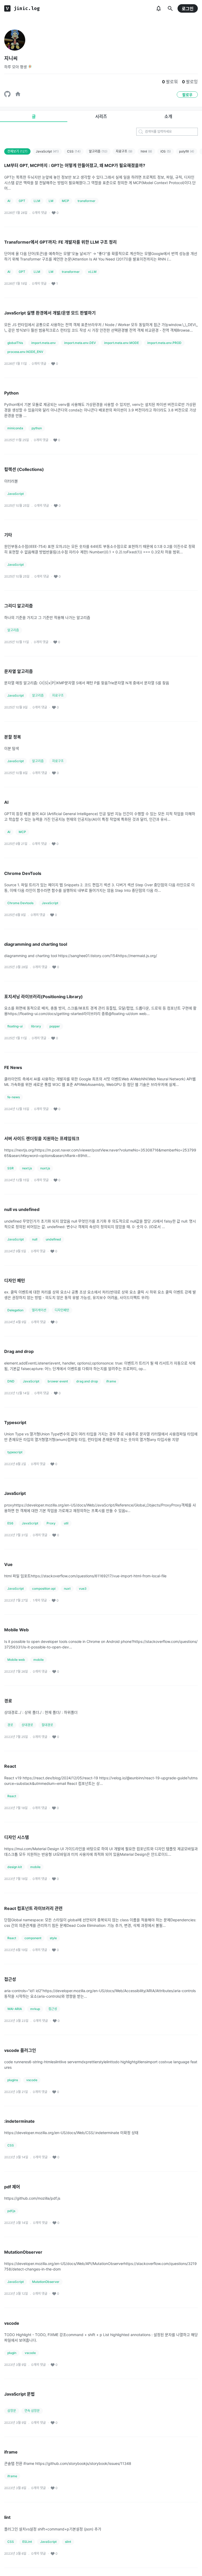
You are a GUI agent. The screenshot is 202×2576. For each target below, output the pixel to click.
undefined (53, 1239)
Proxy (51, 1523)
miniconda (15, 428)
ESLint (27, 2542)
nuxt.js (45, 1168)
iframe (111, 1381)
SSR (11, 1168)
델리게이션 (39, 1310)
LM (51, 201)
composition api (44, 1589)
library (36, 1026)
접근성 (53, 2009)
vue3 (83, 1589)
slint (68, 2542)
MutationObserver (46, 2282)
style (53, 1938)
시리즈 (101, 116)
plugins (13, 2080)
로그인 (188, 9)
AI (9, 201)
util (66, 1523)
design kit (15, 1867)
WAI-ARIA (15, 2009)
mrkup (35, 2009)
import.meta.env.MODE (122, 343)
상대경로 (27, 1725)
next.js (27, 1168)
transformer (87, 201)
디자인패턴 (62, 1310)
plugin (12, 2353)
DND (11, 1381)
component (33, 1938)
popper (55, 1026)
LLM (37, 201)
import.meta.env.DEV (80, 343)
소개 (168, 116)
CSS (74, 151)
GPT (22, 201)
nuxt (67, 1589)
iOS (166, 151)
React (12, 1796)
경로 (10, 1725)
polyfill (187, 151)
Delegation (15, 1310)
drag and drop (87, 1381)
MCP (65, 201)
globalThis (15, 343)
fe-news (14, 1097)
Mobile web (16, 1660)
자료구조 (124, 151)
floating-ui (15, 1026)
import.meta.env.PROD (164, 343)
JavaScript (47, 151)
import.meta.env (44, 343)
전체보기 (17, 151)
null (35, 1239)
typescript (15, 1452)
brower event (58, 1381)
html (146, 151)
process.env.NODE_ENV (25, 352)
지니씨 (11, 58)
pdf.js (11, 2211)
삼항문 (12, 2411)
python (37, 428)
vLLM (92, 272)
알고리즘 (98, 151)
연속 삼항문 (32, 2411)
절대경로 (47, 1725)
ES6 (10, 1523)
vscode (32, 2080)
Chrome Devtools (20, 903)
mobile (39, 1660)
